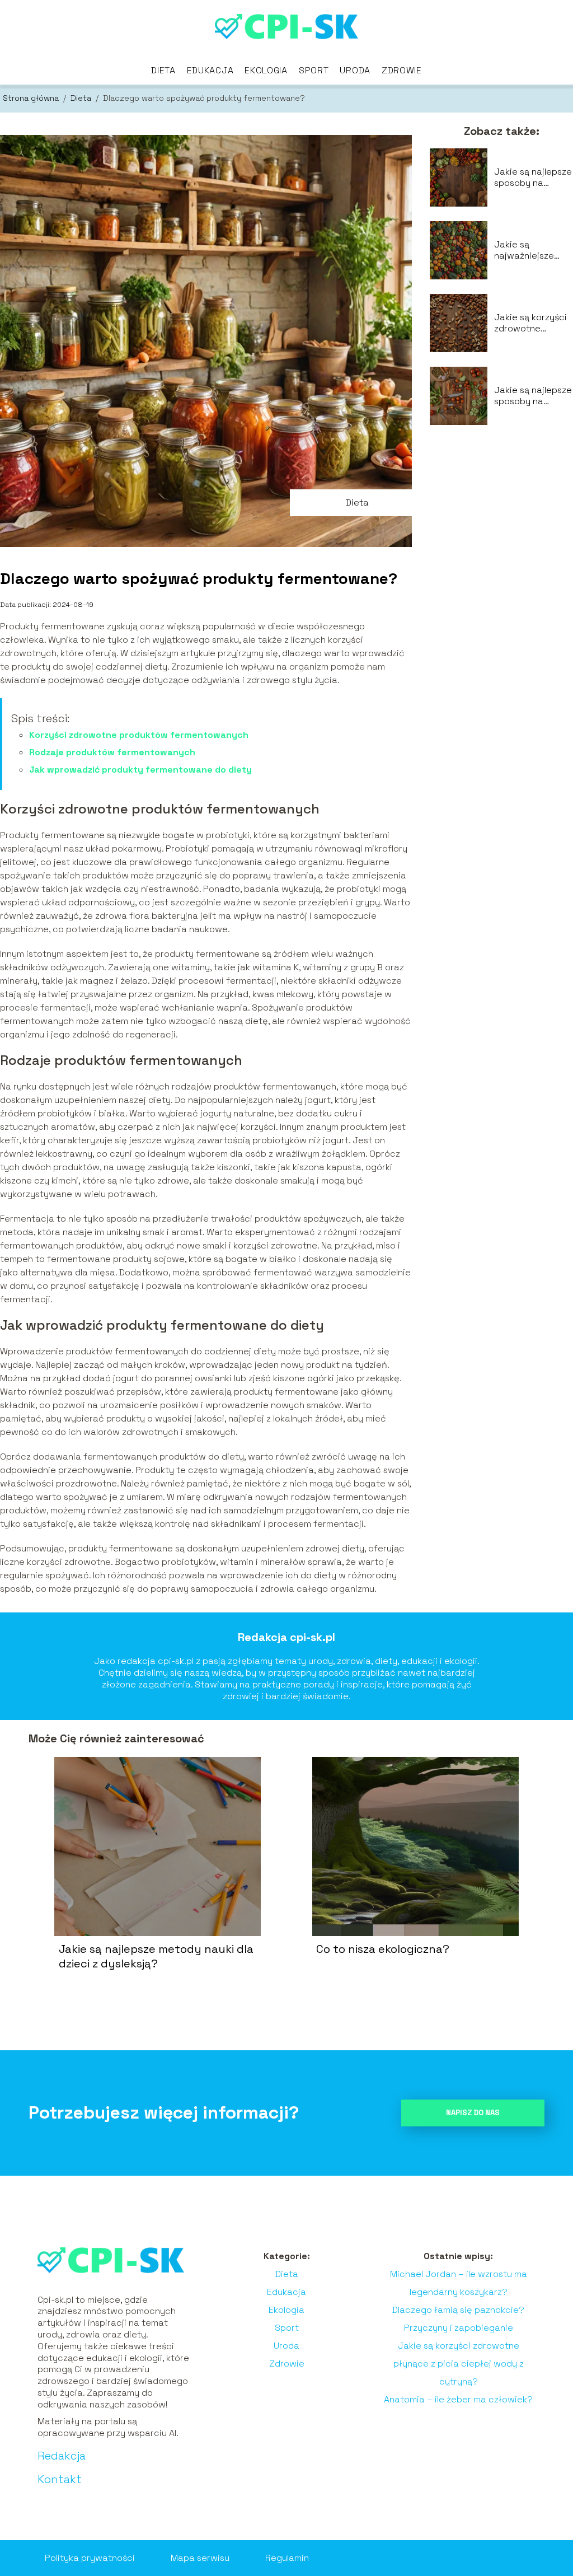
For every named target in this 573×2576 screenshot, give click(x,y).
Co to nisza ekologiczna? (383, 1949)
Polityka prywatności (90, 2558)
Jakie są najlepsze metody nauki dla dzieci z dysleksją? (156, 1956)
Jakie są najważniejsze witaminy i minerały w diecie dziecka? (532, 251)
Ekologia (266, 70)
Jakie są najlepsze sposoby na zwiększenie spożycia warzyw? (533, 396)
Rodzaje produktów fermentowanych (112, 752)
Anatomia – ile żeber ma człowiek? (458, 2399)
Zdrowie (402, 70)
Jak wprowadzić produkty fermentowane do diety (140, 770)
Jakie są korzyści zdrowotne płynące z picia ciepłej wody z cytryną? (459, 2364)
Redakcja (62, 2456)
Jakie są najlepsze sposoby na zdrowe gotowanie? (533, 178)
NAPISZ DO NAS (473, 2113)
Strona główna (32, 98)
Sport (314, 70)
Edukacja (210, 70)
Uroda (355, 70)
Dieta (163, 70)
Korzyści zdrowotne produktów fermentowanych (139, 735)
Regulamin (287, 2558)
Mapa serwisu (200, 2558)
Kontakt (60, 2479)
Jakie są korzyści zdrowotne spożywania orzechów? (530, 324)
